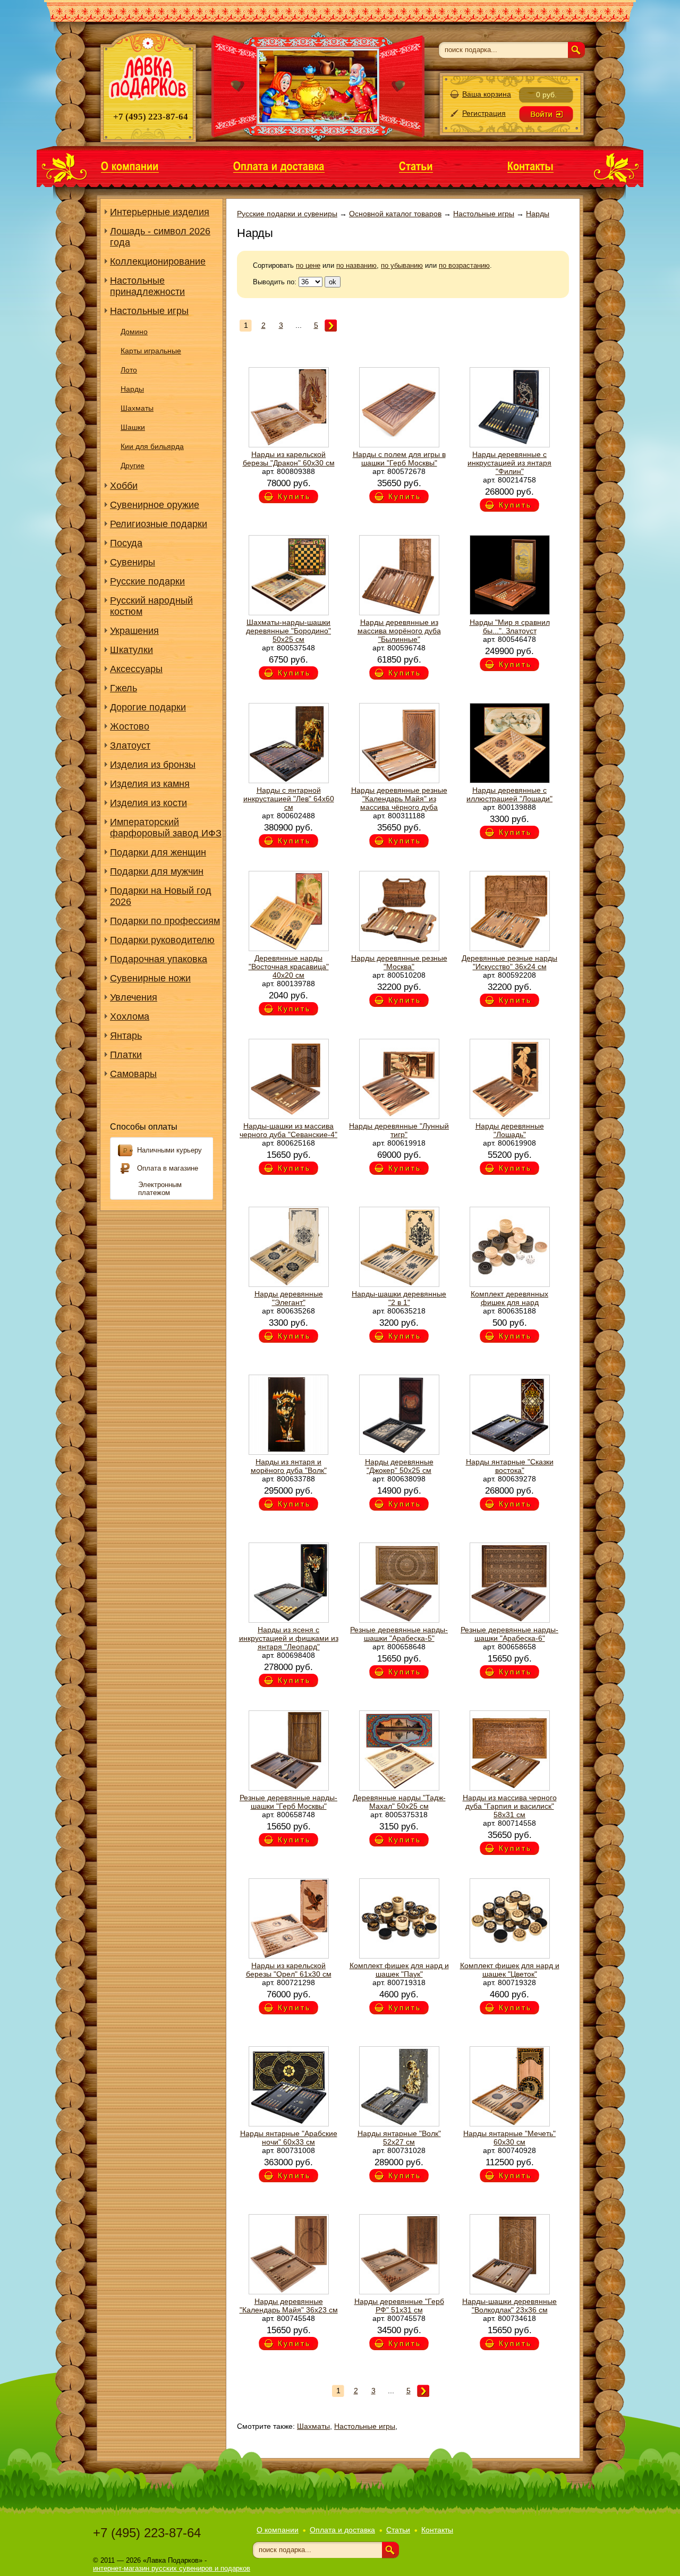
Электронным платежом (160, 1189)
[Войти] (546, 114)
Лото (129, 370)
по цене (308, 265)
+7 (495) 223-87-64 (147, 2533)
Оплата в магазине (168, 1168)
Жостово (130, 726)
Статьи (398, 2530)
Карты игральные (151, 351)
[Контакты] (530, 166)
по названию (356, 265)
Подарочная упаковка (159, 959)
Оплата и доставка (342, 2530)
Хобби (124, 486)
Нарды (132, 389)
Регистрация (484, 113)
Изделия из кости (148, 803)
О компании (278, 2530)
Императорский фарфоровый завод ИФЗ (166, 828)
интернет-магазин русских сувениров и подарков (172, 2568)
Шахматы (137, 408)
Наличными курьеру (169, 1150)
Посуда (126, 543)
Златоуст (130, 745)
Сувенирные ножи (150, 978)
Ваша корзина (487, 94)
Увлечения (134, 997)
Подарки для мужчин (157, 871)
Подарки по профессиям (165, 921)
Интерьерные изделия (160, 212)
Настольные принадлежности (147, 286)
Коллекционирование (158, 261)
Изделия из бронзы (153, 765)
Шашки (133, 427)
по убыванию (402, 265)
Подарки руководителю (162, 940)
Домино (134, 332)
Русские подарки (147, 581)
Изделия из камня (150, 784)
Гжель (124, 688)
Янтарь (126, 1036)
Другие (133, 465)
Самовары (133, 1074)
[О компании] (130, 166)
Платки (126, 1055)
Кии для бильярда (152, 446)
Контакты (437, 2530)
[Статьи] (416, 166)
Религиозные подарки (159, 524)
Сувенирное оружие (155, 505)
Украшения (134, 631)
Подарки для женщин (158, 852)
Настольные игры (149, 311)
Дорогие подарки (148, 707)
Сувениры (133, 562)
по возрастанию (464, 265)
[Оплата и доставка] (279, 166)
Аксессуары (136, 669)
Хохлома (130, 1016)
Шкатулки (131, 650)
